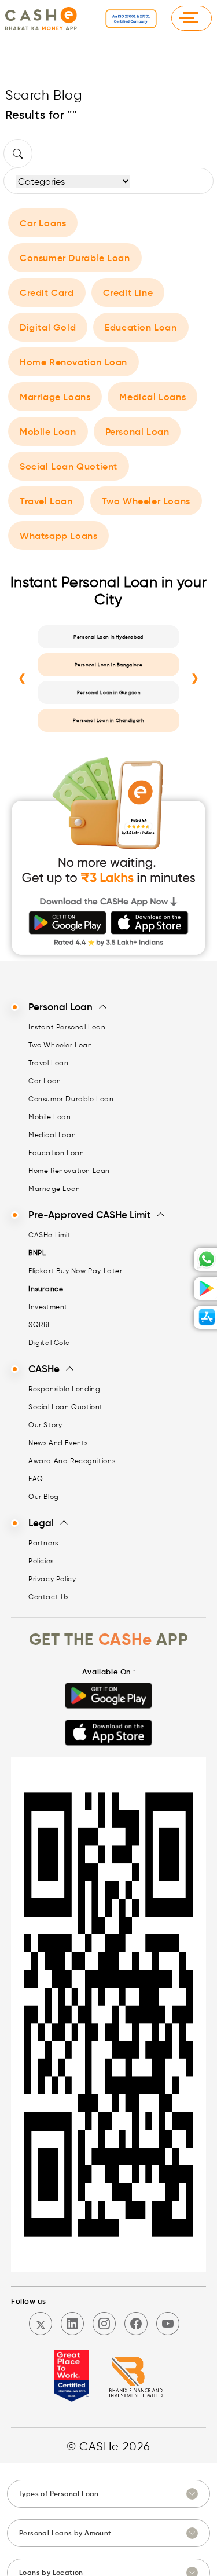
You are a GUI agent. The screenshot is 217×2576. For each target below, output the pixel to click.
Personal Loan (137, 431)
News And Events (58, 1443)
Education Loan (141, 327)
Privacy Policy (52, 1579)
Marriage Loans (55, 397)
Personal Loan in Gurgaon (108, 692)
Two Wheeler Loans (146, 501)
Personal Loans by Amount (65, 2533)
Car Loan (45, 1081)
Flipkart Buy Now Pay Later (76, 1271)
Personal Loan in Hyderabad (108, 637)
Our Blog (44, 1496)
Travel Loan (46, 501)
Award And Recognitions (72, 1461)
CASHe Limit (50, 1235)
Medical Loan (52, 1135)
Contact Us (49, 1597)
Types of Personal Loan (59, 2493)
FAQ (36, 1478)
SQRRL (40, 1324)
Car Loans (43, 223)
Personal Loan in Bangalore (109, 665)
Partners (43, 1543)
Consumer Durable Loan (75, 258)
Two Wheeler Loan (60, 1045)
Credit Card (47, 292)
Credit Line (128, 292)
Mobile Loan (48, 431)
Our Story (45, 1425)
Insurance (46, 1289)
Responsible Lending (64, 1389)
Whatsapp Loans (58, 536)
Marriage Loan (54, 1188)
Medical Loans (152, 397)
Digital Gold (48, 327)
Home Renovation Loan (73, 362)
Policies (41, 1561)
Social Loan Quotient (69, 466)
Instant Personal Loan (67, 1027)
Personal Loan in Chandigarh (108, 720)
